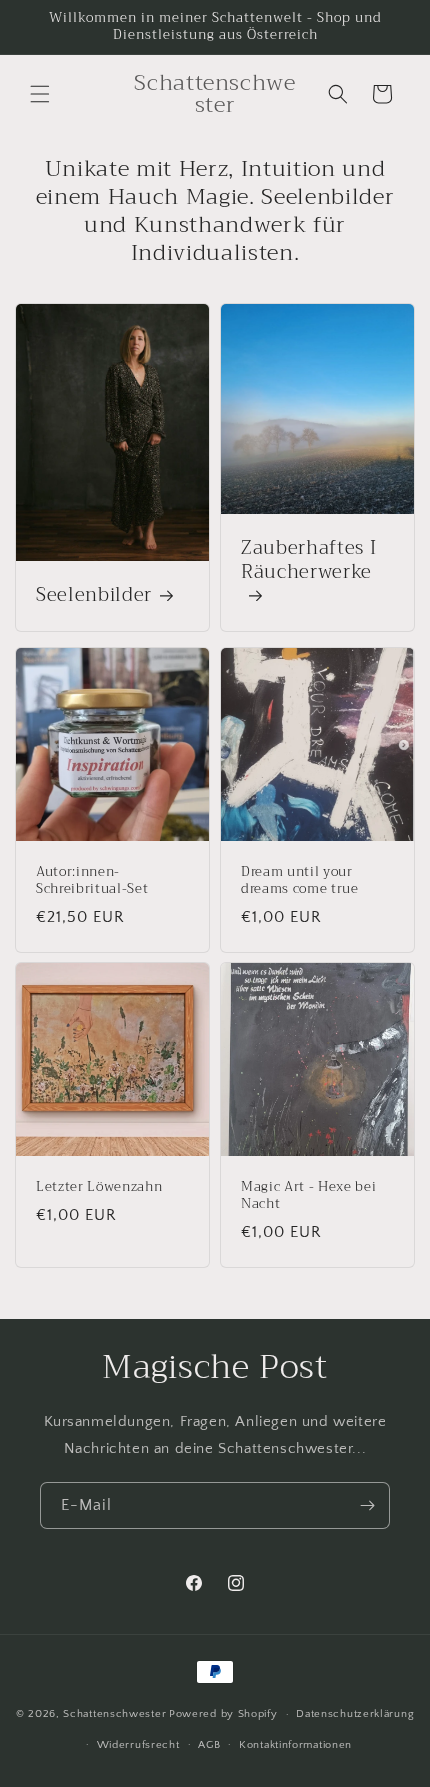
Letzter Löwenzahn (99, 1187)
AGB (209, 1745)
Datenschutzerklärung (355, 1714)
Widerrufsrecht (138, 1745)
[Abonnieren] (367, 1505)
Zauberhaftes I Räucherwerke (308, 561)
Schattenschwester (114, 1714)
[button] (40, 94)
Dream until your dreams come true (300, 881)
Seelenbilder (94, 596)
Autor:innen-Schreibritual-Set (92, 881)
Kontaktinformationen (295, 1745)
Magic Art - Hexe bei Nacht (308, 1196)
